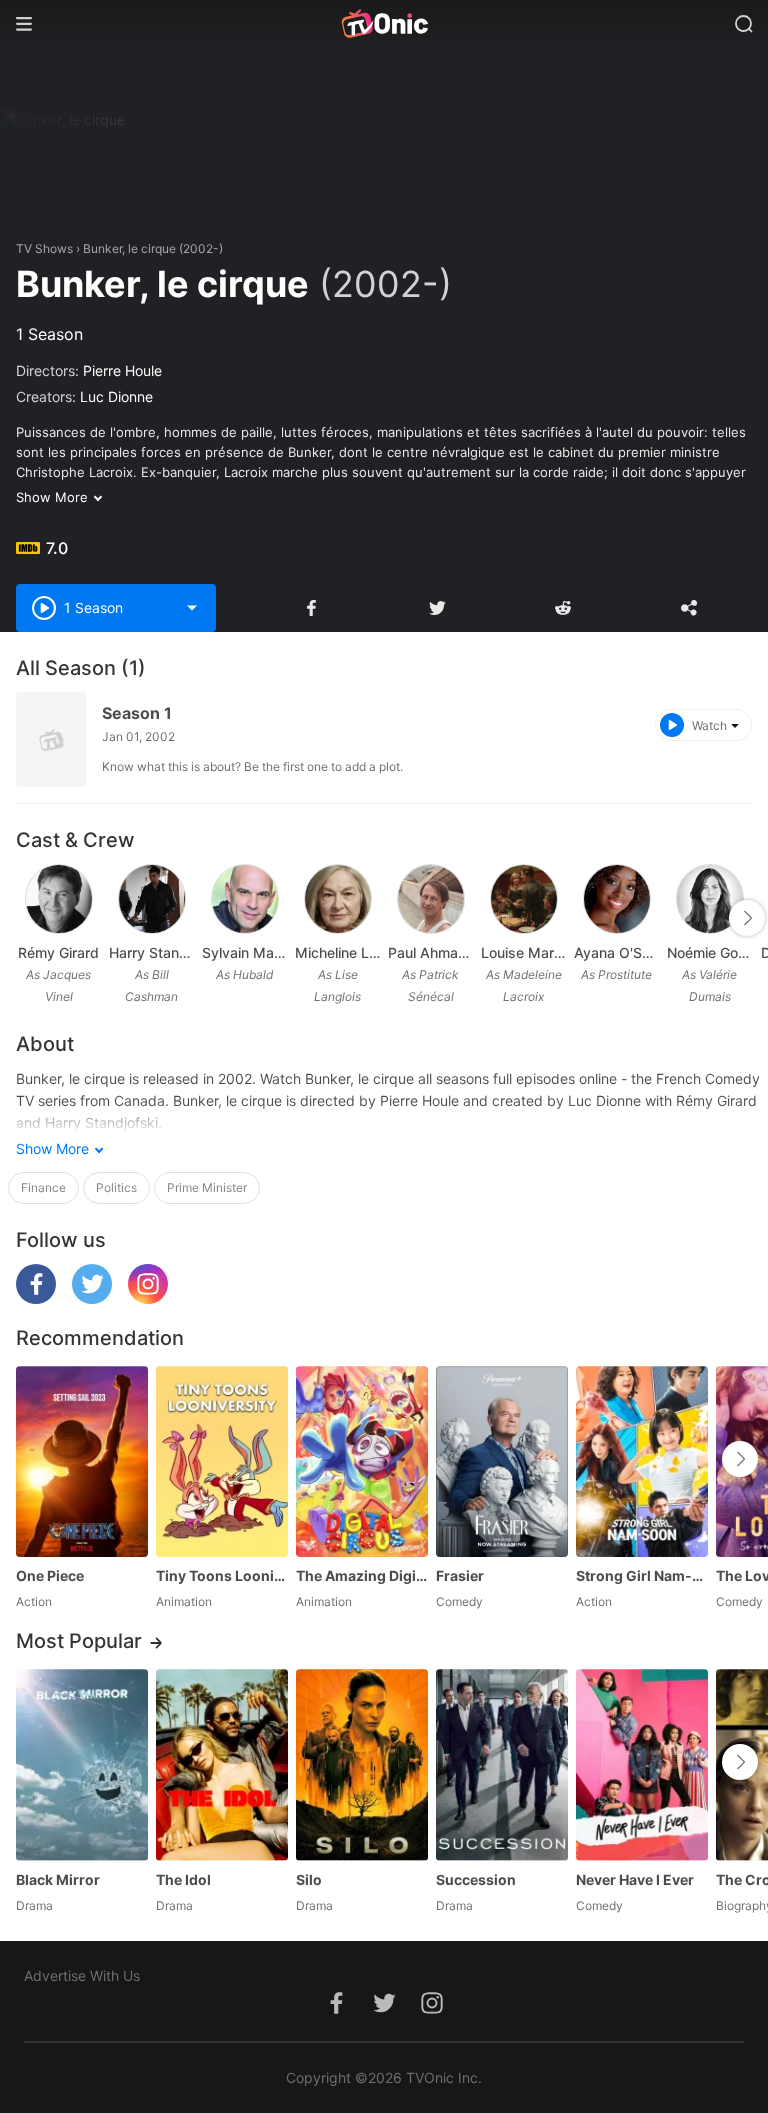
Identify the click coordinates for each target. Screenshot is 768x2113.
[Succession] (502, 1764)
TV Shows (44, 248)
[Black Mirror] (82, 1764)
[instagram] (148, 1298)
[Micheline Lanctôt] (338, 899)
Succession (476, 1879)
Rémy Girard (58, 952)
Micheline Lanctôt (337, 952)
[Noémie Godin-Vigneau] (710, 899)
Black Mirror (58, 1879)
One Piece (50, 1575)
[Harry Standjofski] (152, 899)
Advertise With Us (82, 1975)
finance (43, 1187)
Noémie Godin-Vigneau (709, 952)
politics (116, 1187)
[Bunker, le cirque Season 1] (51, 739)
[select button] (192, 608)
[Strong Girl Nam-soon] (642, 1461)
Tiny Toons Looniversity (222, 1575)
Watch (709, 725)
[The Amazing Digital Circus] (362, 1461)
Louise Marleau (523, 952)
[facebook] (36, 1298)
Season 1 (137, 713)
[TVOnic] (384, 24)
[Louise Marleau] (524, 899)
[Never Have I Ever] (642, 1764)
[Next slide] (747, 918)
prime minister (207, 1187)
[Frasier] (502, 1461)
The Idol (183, 1879)
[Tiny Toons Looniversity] (222, 1461)
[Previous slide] (29, 918)
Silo (309, 1879)
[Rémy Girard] (59, 899)
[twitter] (92, 1298)
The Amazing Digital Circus (362, 1575)
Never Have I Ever (635, 1879)
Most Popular (79, 1641)
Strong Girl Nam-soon (642, 1575)
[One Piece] (82, 1461)
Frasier (460, 1575)
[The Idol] (222, 1764)
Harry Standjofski (151, 952)
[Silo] (362, 1764)
